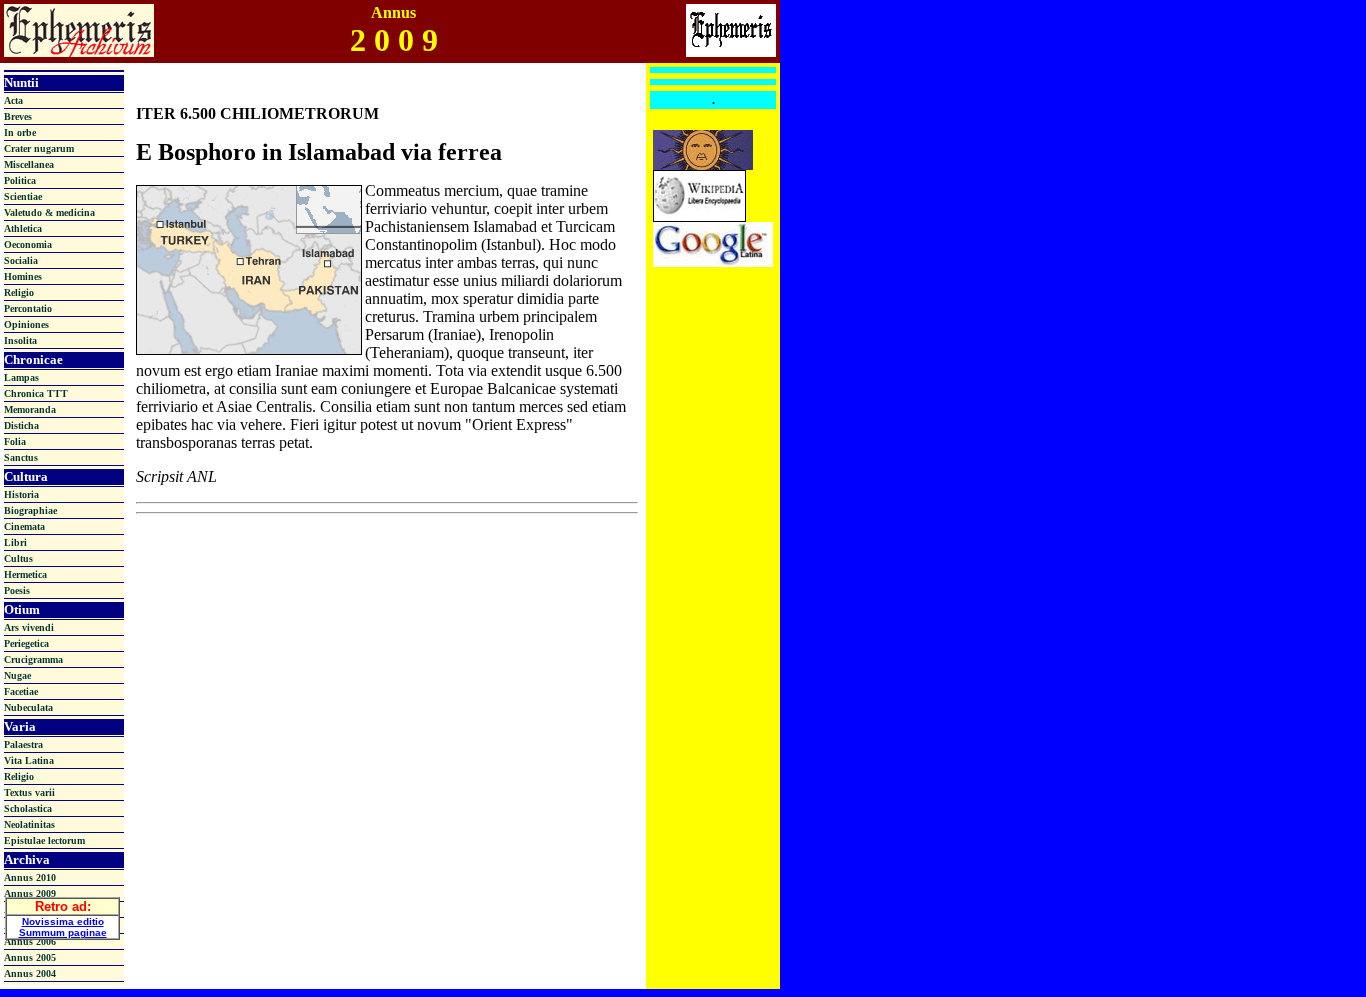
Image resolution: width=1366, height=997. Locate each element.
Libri (15, 542)
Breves (18, 116)
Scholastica (28, 808)
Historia (21, 494)
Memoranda (30, 409)
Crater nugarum (39, 148)
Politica (20, 180)
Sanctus (21, 457)
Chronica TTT (36, 393)
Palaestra (23, 744)
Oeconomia (28, 244)
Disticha (21, 425)
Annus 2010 (30, 877)
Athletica (23, 228)
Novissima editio (63, 921)
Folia (15, 441)
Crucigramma (33, 659)
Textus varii (29, 792)
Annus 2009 (30, 893)
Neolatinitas (29, 824)
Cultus (18, 558)
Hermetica (25, 574)
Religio (19, 292)
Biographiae (30, 510)
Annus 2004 (30, 973)
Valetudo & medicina (49, 212)
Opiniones (26, 324)
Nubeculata (28, 707)
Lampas (21, 377)
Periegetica (26, 643)
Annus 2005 (30, 957)
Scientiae (23, 196)
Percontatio (28, 308)
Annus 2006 (30, 941)
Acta (13, 100)
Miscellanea (29, 164)
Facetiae (21, 691)
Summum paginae (63, 932)
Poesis (17, 590)
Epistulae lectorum (44, 840)
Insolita (20, 340)
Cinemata (24, 526)
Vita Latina (29, 760)
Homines (23, 276)
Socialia (21, 260)
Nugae (17, 675)
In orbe (20, 132)
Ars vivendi (29, 627)
